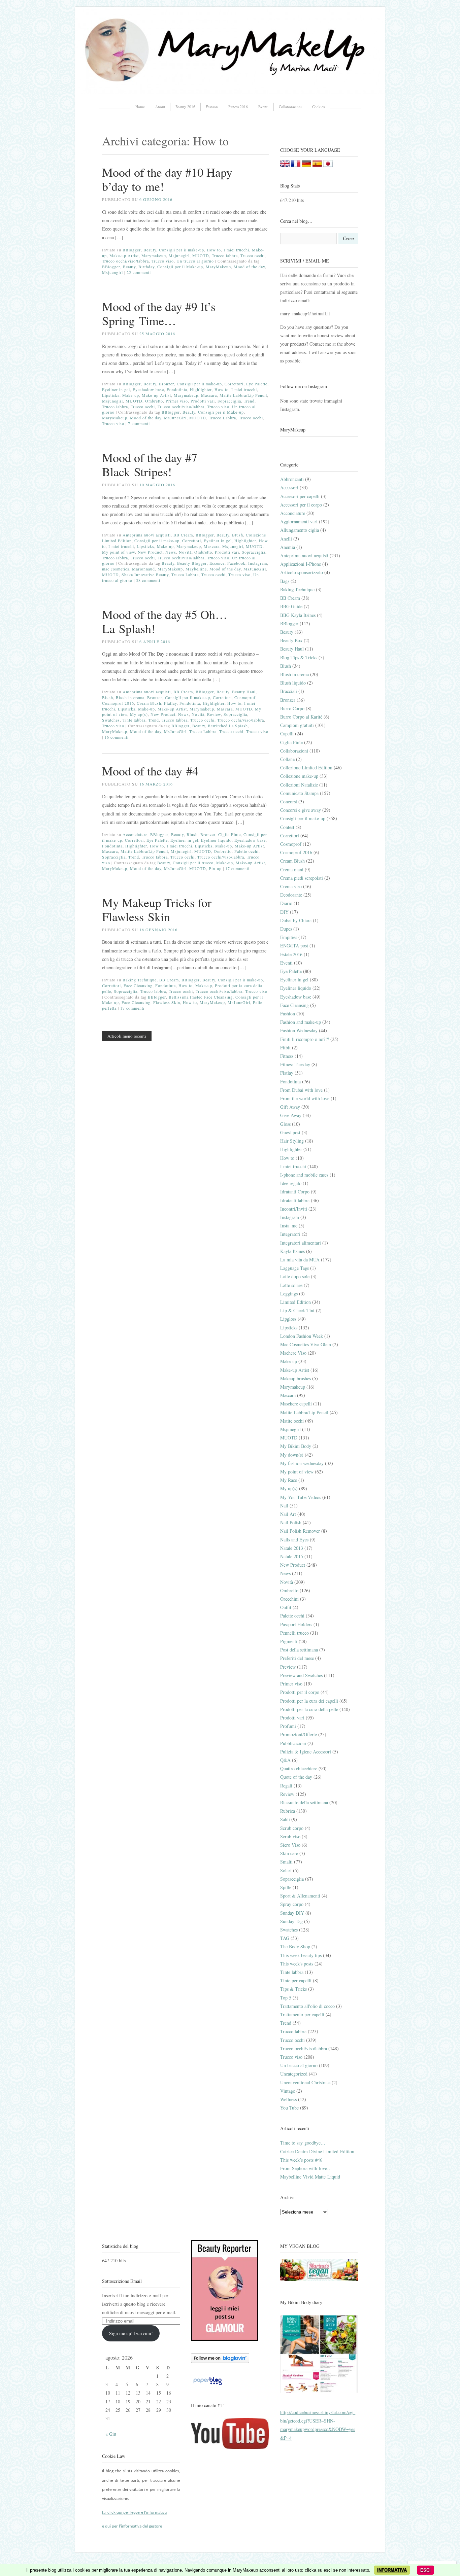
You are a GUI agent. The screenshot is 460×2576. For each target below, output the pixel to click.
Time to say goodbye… (303, 2143)
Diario (286, 903)
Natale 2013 (292, 1548)
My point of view (119, 552)
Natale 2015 (292, 1556)
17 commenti (237, 868)
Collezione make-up (299, 776)
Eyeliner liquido (216, 840)
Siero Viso (290, 1845)
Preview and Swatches (301, 1675)
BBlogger (132, 250)
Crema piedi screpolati (302, 878)
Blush (238, 535)
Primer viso (177, 401)
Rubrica (288, 1811)
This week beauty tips (301, 1955)
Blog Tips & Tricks (299, 657)
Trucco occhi (253, 255)
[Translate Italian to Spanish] (317, 165)
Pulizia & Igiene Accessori (306, 1752)
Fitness (287, 1056)
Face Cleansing (138, 985)
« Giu (111, 2434)
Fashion (212, 107)
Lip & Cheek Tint (297, 1310)
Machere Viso (293, 1353)
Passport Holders (296, 1624)
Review (214, 714)
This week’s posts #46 (301, 2160)
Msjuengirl (112, 272)
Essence (217, 563)
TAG (285, 1938)
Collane (287, 759)
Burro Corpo (292, 708)
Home (140, 107)
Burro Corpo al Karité (301, 717)
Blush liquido (293, 683)
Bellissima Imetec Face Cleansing (201, 997)
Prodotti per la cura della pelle (309, 1709)
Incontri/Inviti (294, 1209)
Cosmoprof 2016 (118, 703)
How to (214, 250)
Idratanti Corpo (295, 1192)
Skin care (289, 1853)
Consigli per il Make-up (180, 267)
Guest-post (290, 1132)
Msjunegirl (179, 255)
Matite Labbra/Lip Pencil (243, 395)
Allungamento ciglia (300, 530)
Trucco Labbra (222, 418)
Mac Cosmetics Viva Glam (306, 1344)
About (160, 107)
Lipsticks (111, 395)
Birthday (146, 267)
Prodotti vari (203, 401)
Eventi (263, 107)
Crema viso (291, 886)
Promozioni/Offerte (299, 1734)
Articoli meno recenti (127, 1036)
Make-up (131, 395)
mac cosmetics (116, 569)
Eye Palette (257, 384)
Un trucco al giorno (195, 261)
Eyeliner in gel (116, 389)
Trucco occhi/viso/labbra (125, 261)
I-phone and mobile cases (304, 1175)
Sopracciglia (229, 401)
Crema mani (292, 869)
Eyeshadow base (148, 389)
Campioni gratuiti (297, 725)
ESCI (425, 2570)
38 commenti (148, 580)
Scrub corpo (292, 1828)
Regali (286, 1786)
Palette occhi (247, 851)
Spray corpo (292, 1904)
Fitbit (285, 1048)
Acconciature (135, 834)
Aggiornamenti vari (299, 521)
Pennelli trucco (294, 1633)
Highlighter (201, 389)
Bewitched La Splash (228, 726)
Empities (289, 937)
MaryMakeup (218, 267)
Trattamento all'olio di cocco (307, 2006)
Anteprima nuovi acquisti (147, 535)
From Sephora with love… (306, 2168)
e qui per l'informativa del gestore (132, 2526)
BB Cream (183, 535)
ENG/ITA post (294, 946)
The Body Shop (295, 1946)
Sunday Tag (291, 1921)
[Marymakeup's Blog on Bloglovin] (220, 2361)
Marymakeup (154, 255)
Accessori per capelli (300, 496)
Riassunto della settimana (304, 1802)
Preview (288, 1667)
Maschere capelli (296, 1404)
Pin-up (215, 868)
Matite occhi (292, 1421)
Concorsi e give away (301, 810)
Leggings (289, 1294)
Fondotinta (177, 389)
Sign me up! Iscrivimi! (131, 2333)
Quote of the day (296, 1777)
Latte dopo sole (295, 1276)
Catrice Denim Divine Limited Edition (317, 2151)
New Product (150, 552)
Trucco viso (163, 261)
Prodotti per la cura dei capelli (309, 1701)
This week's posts (297, 1964)
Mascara (209, 395)
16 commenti (117, 737)
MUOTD (201, 255)
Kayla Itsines (292, 1251)
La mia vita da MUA (300, 1260)
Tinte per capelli (296, 1980)
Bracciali (289, 691)
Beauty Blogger (192, 563)
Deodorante (291, 895)
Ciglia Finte (229, 834)
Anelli (286, 539)
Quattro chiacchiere (299, 1768)
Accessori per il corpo (301, 505)
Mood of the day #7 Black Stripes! (150, 464)
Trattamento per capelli (302, 2014)
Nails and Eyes (294, 1540)
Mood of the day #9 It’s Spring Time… (159, 313)
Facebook (236, 563)
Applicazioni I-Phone (301, 564)
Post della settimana (299, 1650)
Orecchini (289, 1599)
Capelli (287, 734)
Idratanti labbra (295, 1200)
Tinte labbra (134, 720)
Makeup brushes (295, 1378)
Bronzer (167, 384)
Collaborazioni (290, 107)
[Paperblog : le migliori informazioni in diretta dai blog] (208, 2385)
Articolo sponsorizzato (302, 572)
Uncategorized (294, 2074)
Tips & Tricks (293, 1989)
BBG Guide (291, 606)
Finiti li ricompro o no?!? (305, 1039)
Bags (285, 581)
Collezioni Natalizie (299, 785)
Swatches (111, 720)
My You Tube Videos (301, 1497)
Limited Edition (295, 1302)
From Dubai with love (301, 1090)
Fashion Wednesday (299, 1030)
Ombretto (154, 401)
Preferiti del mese (297, 1658)
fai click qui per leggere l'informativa (134, 2513)
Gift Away (290, 1107)
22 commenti (139, 272)
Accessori (289, 488)
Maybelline (196, 569)
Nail (284, 1506)
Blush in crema (130, 697)
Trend (249, 401)
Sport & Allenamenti (300, 1896)
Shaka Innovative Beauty (145, 575)
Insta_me (289, 1226)
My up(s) (139, 714)
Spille (286, 1887)
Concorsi (289, 802)
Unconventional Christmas (305, 2082)
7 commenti (139, 423)
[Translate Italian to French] (296, 165)
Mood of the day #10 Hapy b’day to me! (167, 179)
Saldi (285, 1819)
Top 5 (286, 1998)
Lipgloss (288, 1319)
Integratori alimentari (301, 1243)
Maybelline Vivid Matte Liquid (310, 2177)
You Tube (289, 2108)
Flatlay (170, 703)
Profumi (288, 1726)
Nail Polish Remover (300, 1531)
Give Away (291, 1115)
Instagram (258, 563)
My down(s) (292, 1455)
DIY (284, 912)
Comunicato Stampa (299, 793)
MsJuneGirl (175, 418)
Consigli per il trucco (193, 863)
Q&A (285, 1760)
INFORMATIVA (392, 2570)
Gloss (285, 1124)
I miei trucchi (236, 250)
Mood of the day (249, 267)
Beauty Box (291, 640)
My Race (289, 1480)
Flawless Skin (167, 1002)
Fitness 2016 (238, 107)
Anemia (288, 547)
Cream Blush (149, 703)
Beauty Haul (244, 692)
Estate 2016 (291, 954)
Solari (286, 1870)
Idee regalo (291, 1183)
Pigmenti (289, 1641)
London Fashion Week (302, 1336)
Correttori (234, 384)
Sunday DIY (292, 1913)
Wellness (288, 2099)
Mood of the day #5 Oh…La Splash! (165, 621)
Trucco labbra (225, 255)
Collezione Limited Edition (306, 768)
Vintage (288, 2091)
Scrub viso (290, 1836)
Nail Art (288, 1514)
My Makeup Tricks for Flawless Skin (157, 909)
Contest (287, 827)
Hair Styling (292, 1141)
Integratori (290, 1234)
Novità (185, 552)
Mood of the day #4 (150, 771)
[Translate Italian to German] (306, 165)
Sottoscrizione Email (122, 2281)
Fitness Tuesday (295, 1064)
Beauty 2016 (185, 107)
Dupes (286, 929)
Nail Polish (291, 1522)
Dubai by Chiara (296, 920)
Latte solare (291, 1285)
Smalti (286, 1862)
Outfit (286, 1607)
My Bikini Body (296, 1446)
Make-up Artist (124, 255)
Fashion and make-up (301, 1022)
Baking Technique (140, 980)
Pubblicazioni (293, 1743)
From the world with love (305, 1098)
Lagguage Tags (294, 1268)
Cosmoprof (245, 697)
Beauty (150, 250)
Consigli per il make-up (182, 250)
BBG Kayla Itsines (298, 615)
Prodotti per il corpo (300, 1692)
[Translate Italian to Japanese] (328, 165)
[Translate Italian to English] (285, 165)
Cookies (318, 107)
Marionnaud (143, 569)
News (171, 552)
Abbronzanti (292, 479)
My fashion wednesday (302, 1463)
